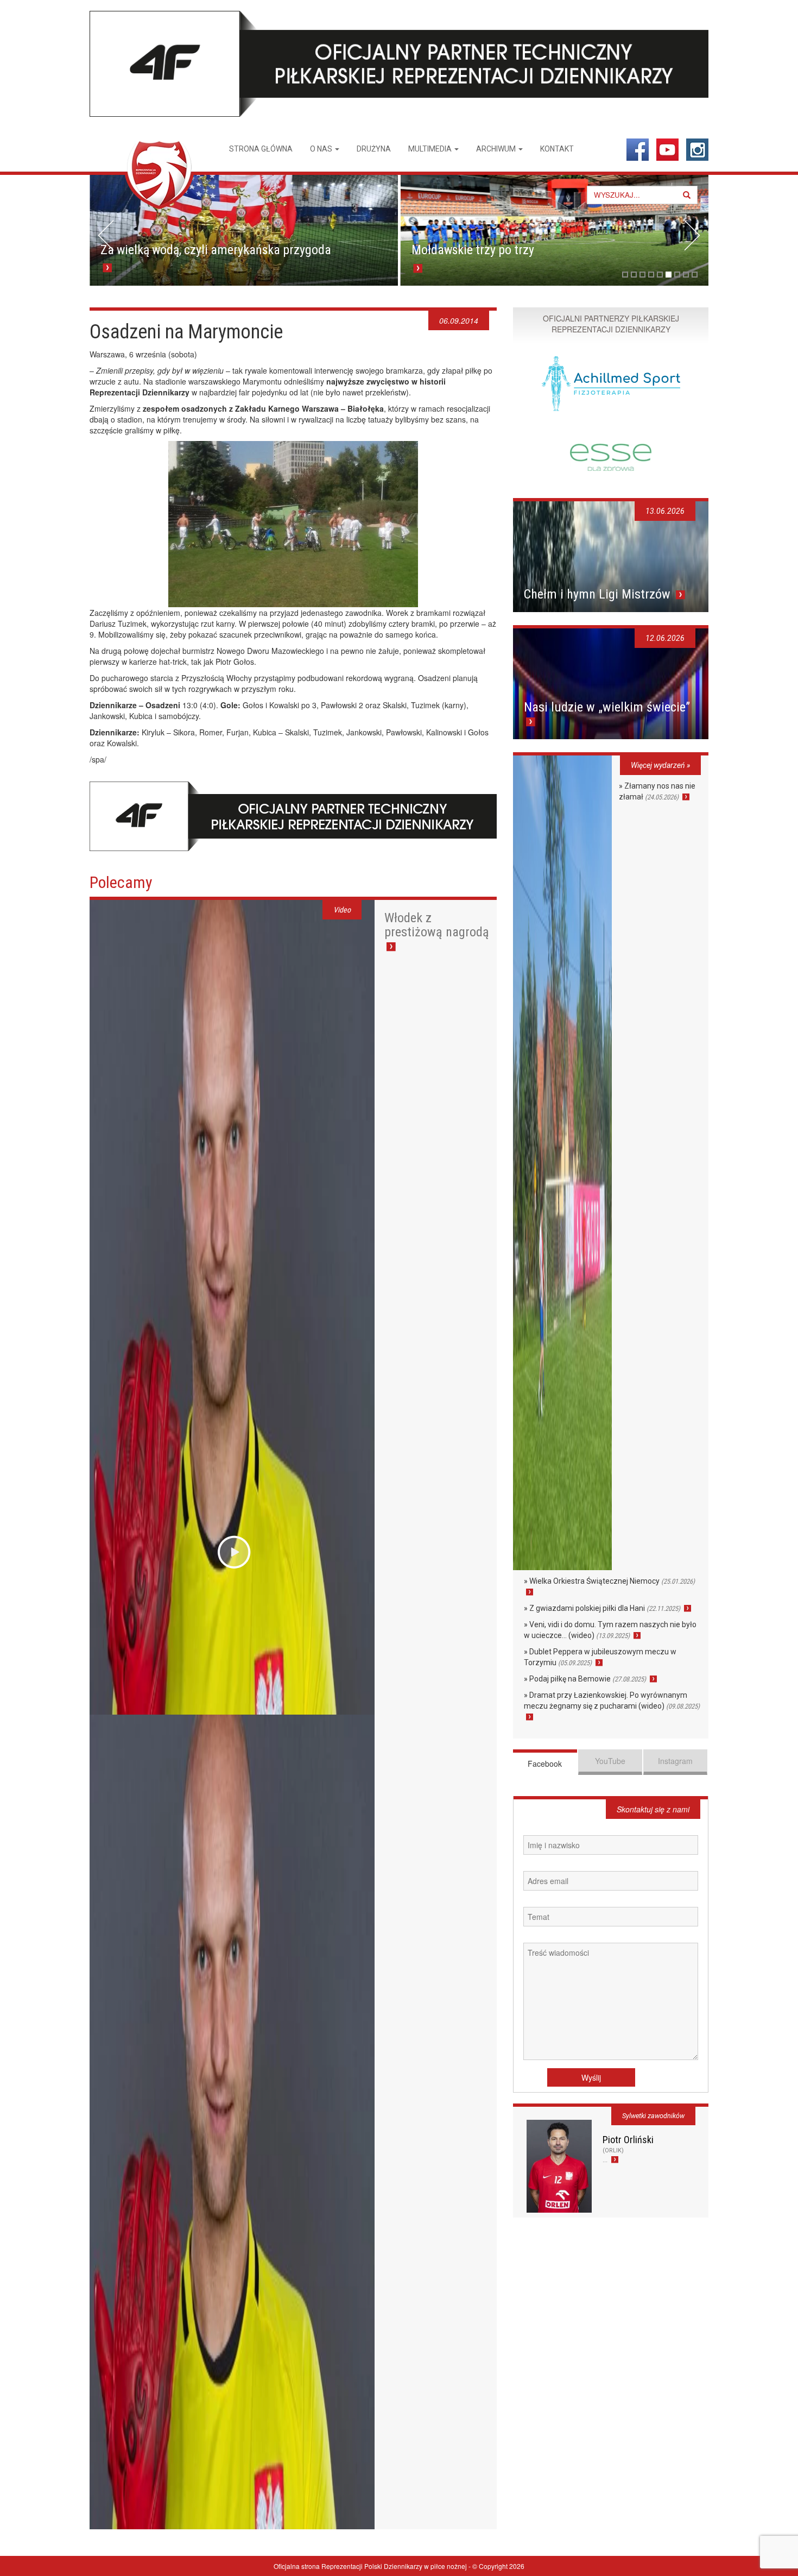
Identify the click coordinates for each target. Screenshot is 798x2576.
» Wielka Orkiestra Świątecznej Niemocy (609, 1581)
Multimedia (431, 149)
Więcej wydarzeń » (660, 765)
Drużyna (374, 149)
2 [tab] (634, 275)
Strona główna (261, 149)
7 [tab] (677, 275)
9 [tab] (695, 275)
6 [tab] (669, 275)
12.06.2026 (665, 638)
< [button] (106, 235)
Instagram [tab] (675, 1761)
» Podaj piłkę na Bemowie (585, 1679)
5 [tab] (660, 275)
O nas (322, 149)
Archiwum (497, 149)
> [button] (692, 235)
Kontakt (557, 149)
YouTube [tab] (610, 1761)
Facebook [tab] (545, 1763)
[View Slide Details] (244, 230)
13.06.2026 (665, 511)
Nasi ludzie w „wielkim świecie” (607, 707)
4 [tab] (651, 275)
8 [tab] (686, 275)
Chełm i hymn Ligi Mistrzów (599, 594)
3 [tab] (642, 275)
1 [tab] (625, 275)
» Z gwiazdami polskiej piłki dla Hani (602, 1608)
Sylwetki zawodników (653, 2116)
